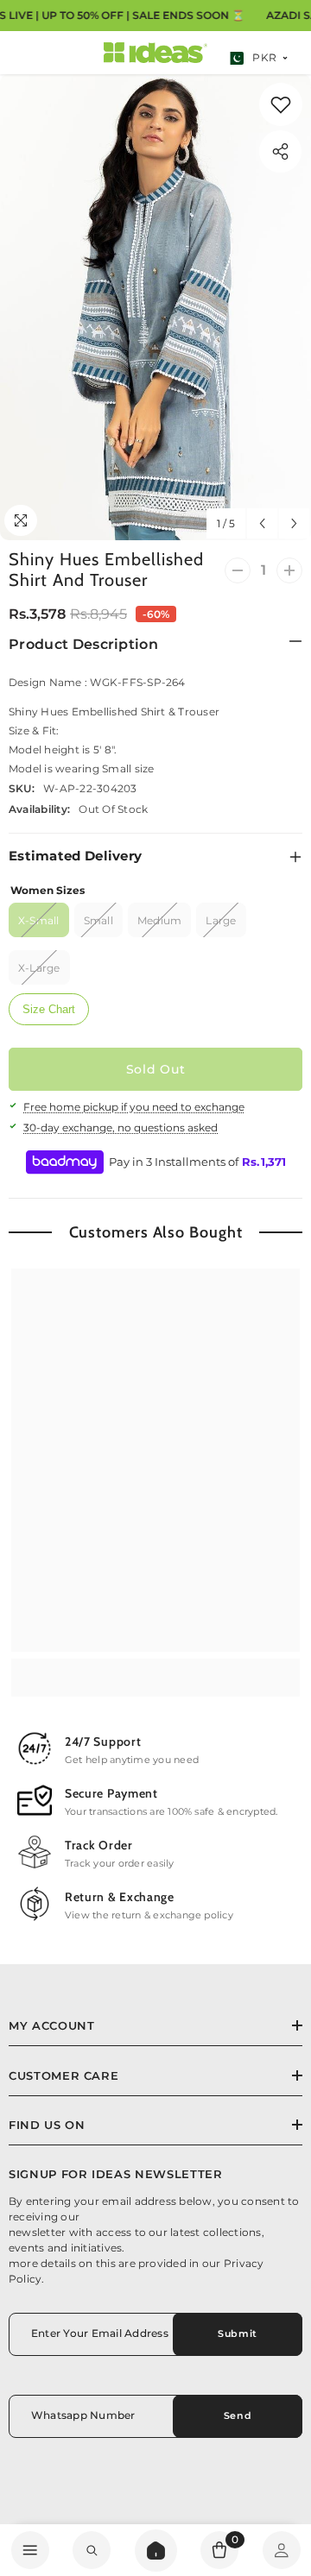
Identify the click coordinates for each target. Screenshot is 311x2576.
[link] (281, 104)
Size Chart (49, 1009)
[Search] (156, 2551)
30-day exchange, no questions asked (121, 1127)
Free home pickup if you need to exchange (134, 1107)
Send (238, 2415)
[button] (262, 523)
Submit (237, 2334)
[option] (155, 307)
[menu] (30, 2550)
